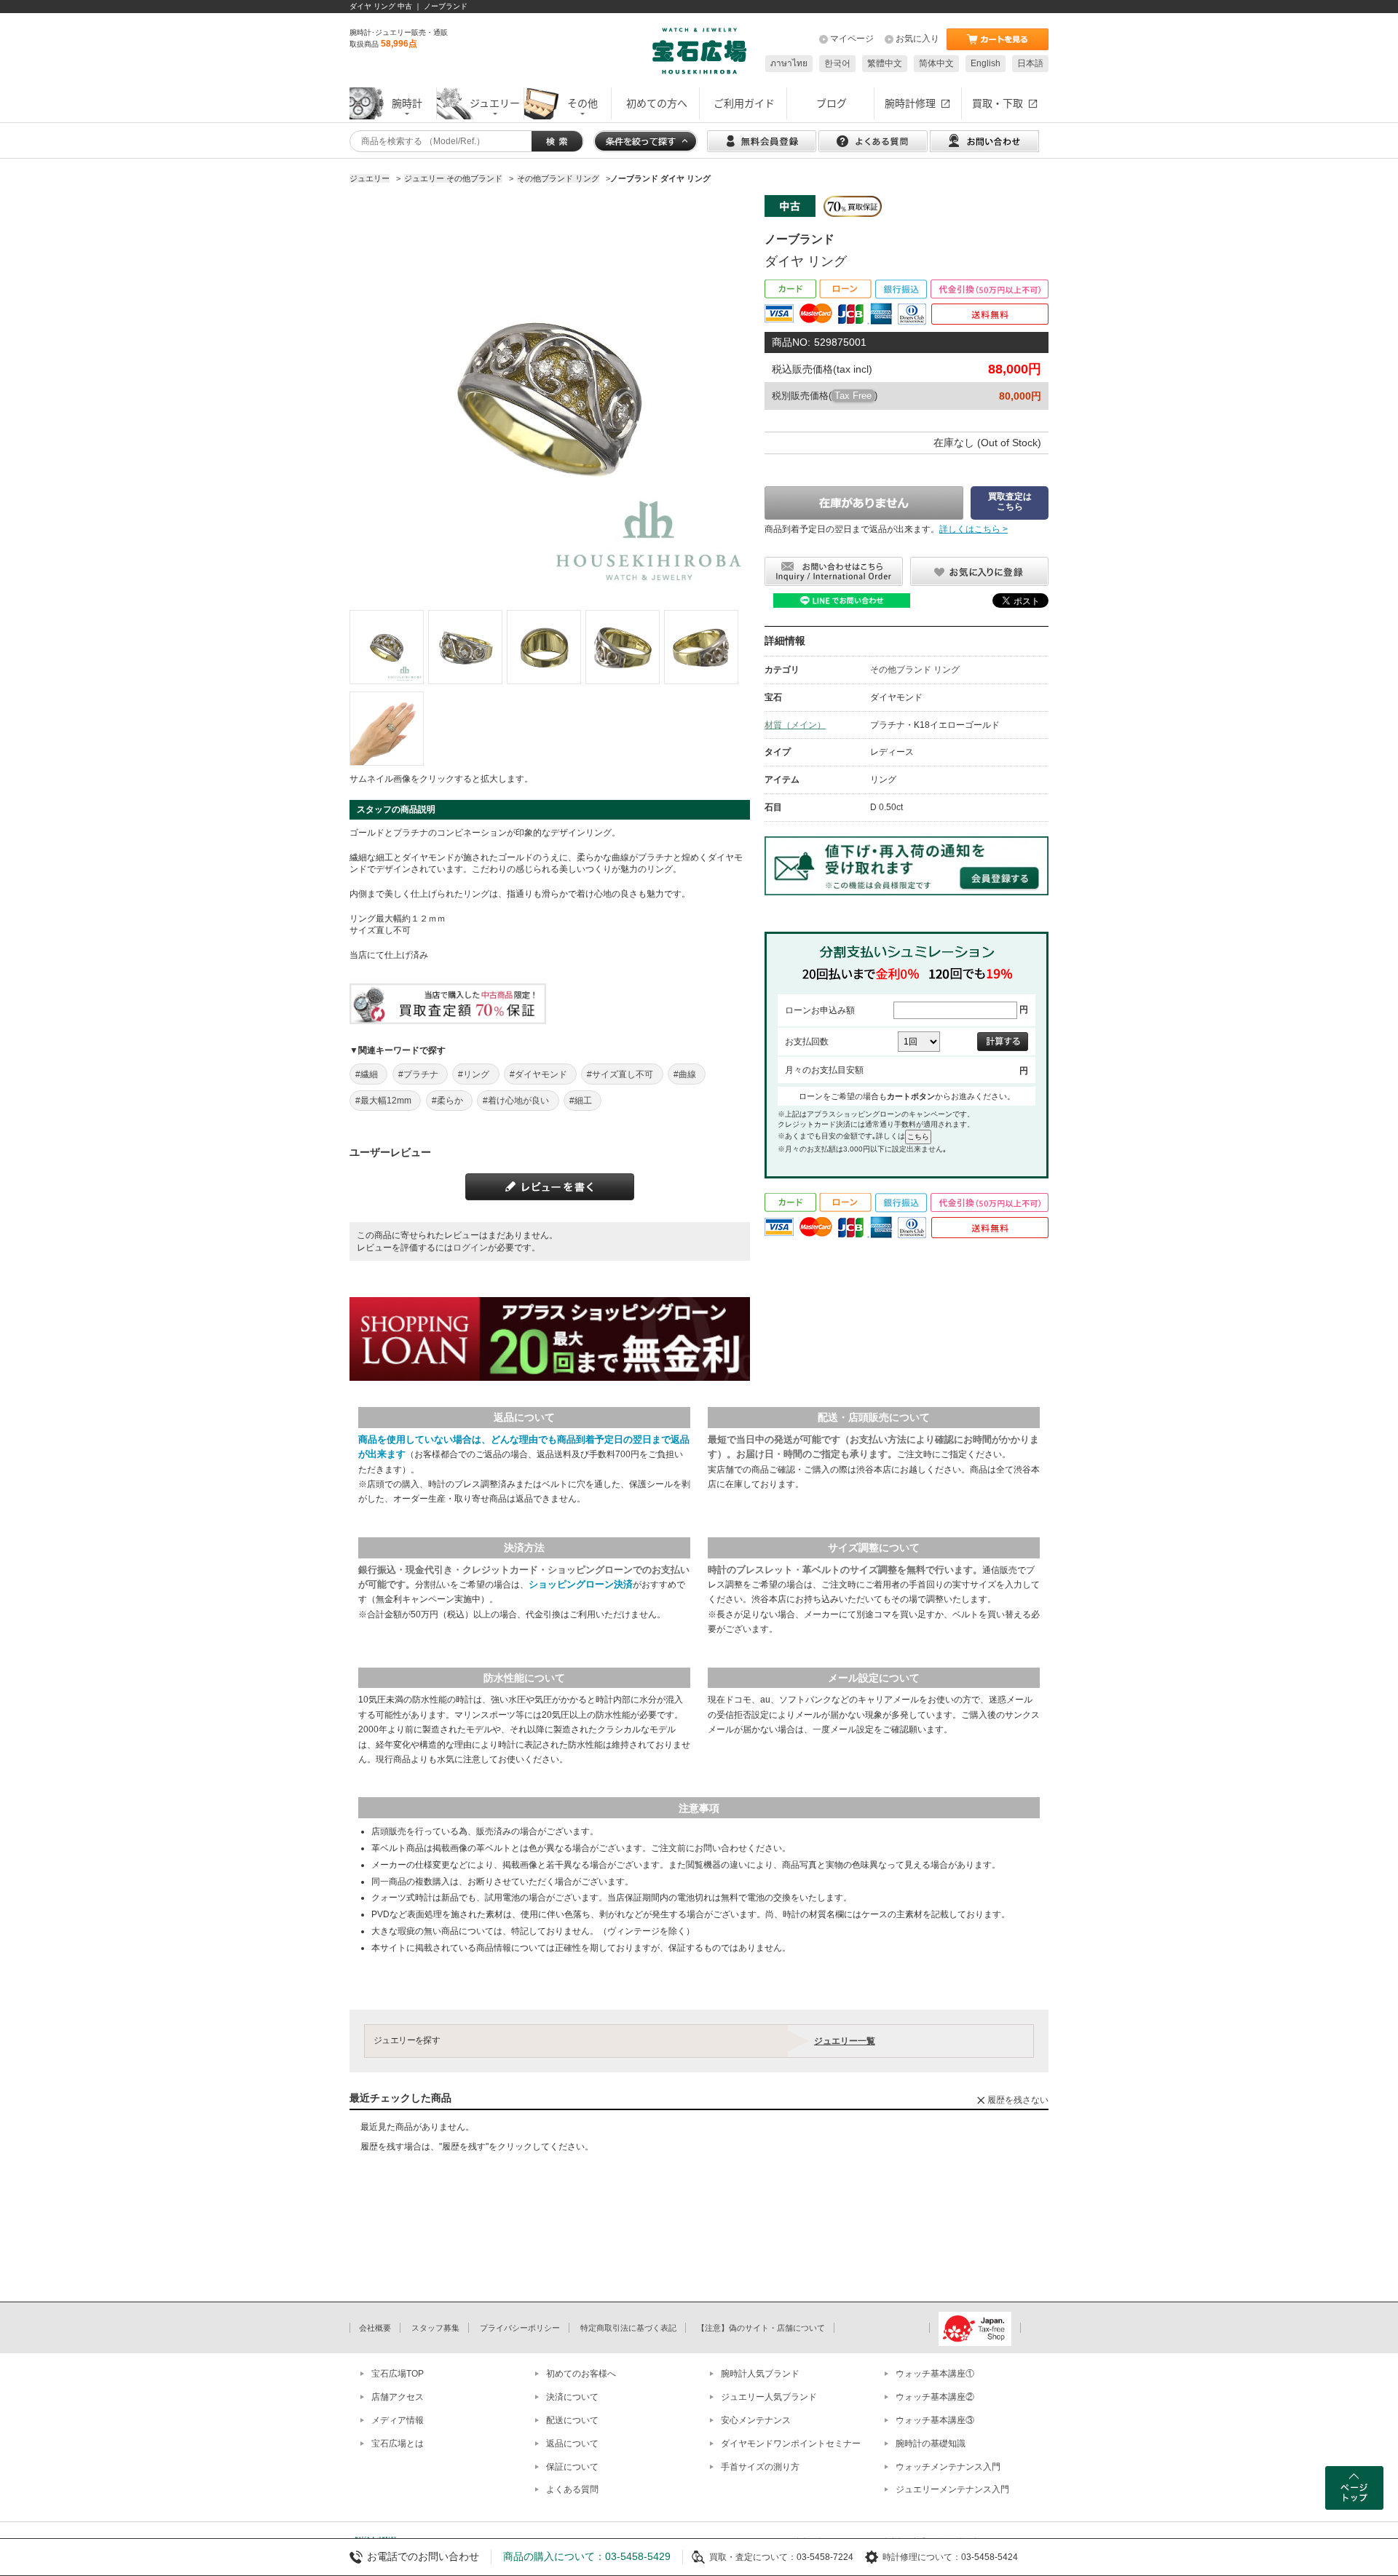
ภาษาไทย (789, 63)
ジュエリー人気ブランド (769, 2397)
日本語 (1030, 63)
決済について (572, 2397)
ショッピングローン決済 (581, 1584)
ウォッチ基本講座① (935, 2374)
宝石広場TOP (398, 2374)
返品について (572, 2444)
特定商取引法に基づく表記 (628, 2328)
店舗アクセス (398, 2397)
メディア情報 (398, 2420)
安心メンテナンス (756, 2420)
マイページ (852, 39)
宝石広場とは (398, 2444)
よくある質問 (572, 2489)
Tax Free (853, 396)
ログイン (470, 1248)
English (986, 63)
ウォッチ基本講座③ (935, 2420)
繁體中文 (885, 63)
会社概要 (375, 2328)
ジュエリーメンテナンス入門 (952, 2489)
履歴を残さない (1018, 2100)
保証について (572, 2467)
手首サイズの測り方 (760, 2467)
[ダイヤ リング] (387, 647)
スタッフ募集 (435, 2328)
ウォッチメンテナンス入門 (948, 2467)
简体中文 (936, 63)
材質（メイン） (795, 725)
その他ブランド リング (915, 670)
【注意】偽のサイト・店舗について (761, 2328)
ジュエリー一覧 (845, 2041)
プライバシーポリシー (520, 2328)
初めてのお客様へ (581, 2374)
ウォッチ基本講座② (935, 2397)
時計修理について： (922, 2557)
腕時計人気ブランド (760, 2374)
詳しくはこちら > (974, 529)
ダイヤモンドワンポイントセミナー (791, 2444)
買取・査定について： (753, 2557)
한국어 (837, 63)
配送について (572, 2420)
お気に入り (917, 39)
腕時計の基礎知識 (931, 2444)
